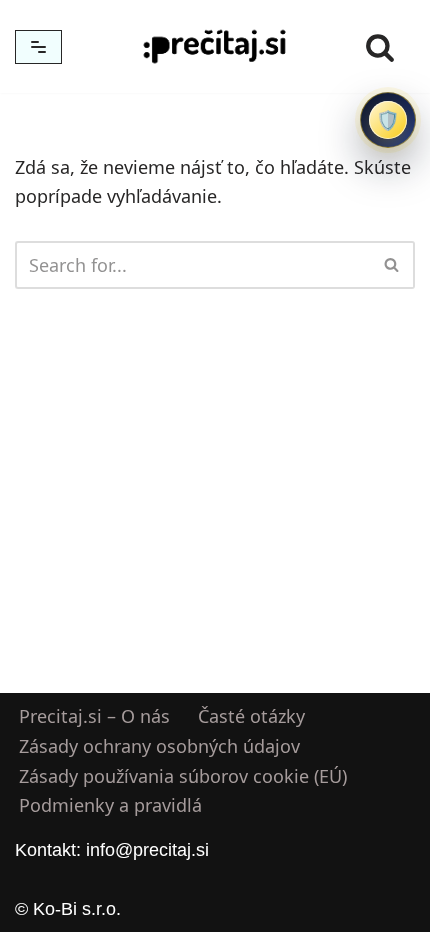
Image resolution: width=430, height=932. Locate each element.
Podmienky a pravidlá (110, 806)
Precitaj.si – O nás (94, 716)
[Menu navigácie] (38, 47)
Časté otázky (251, 716)
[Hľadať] (380, 47)
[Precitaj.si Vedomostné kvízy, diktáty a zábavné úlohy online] (215, 46)
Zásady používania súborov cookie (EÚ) (183, 776)
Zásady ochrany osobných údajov (159, 746)
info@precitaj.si (147, 850)
